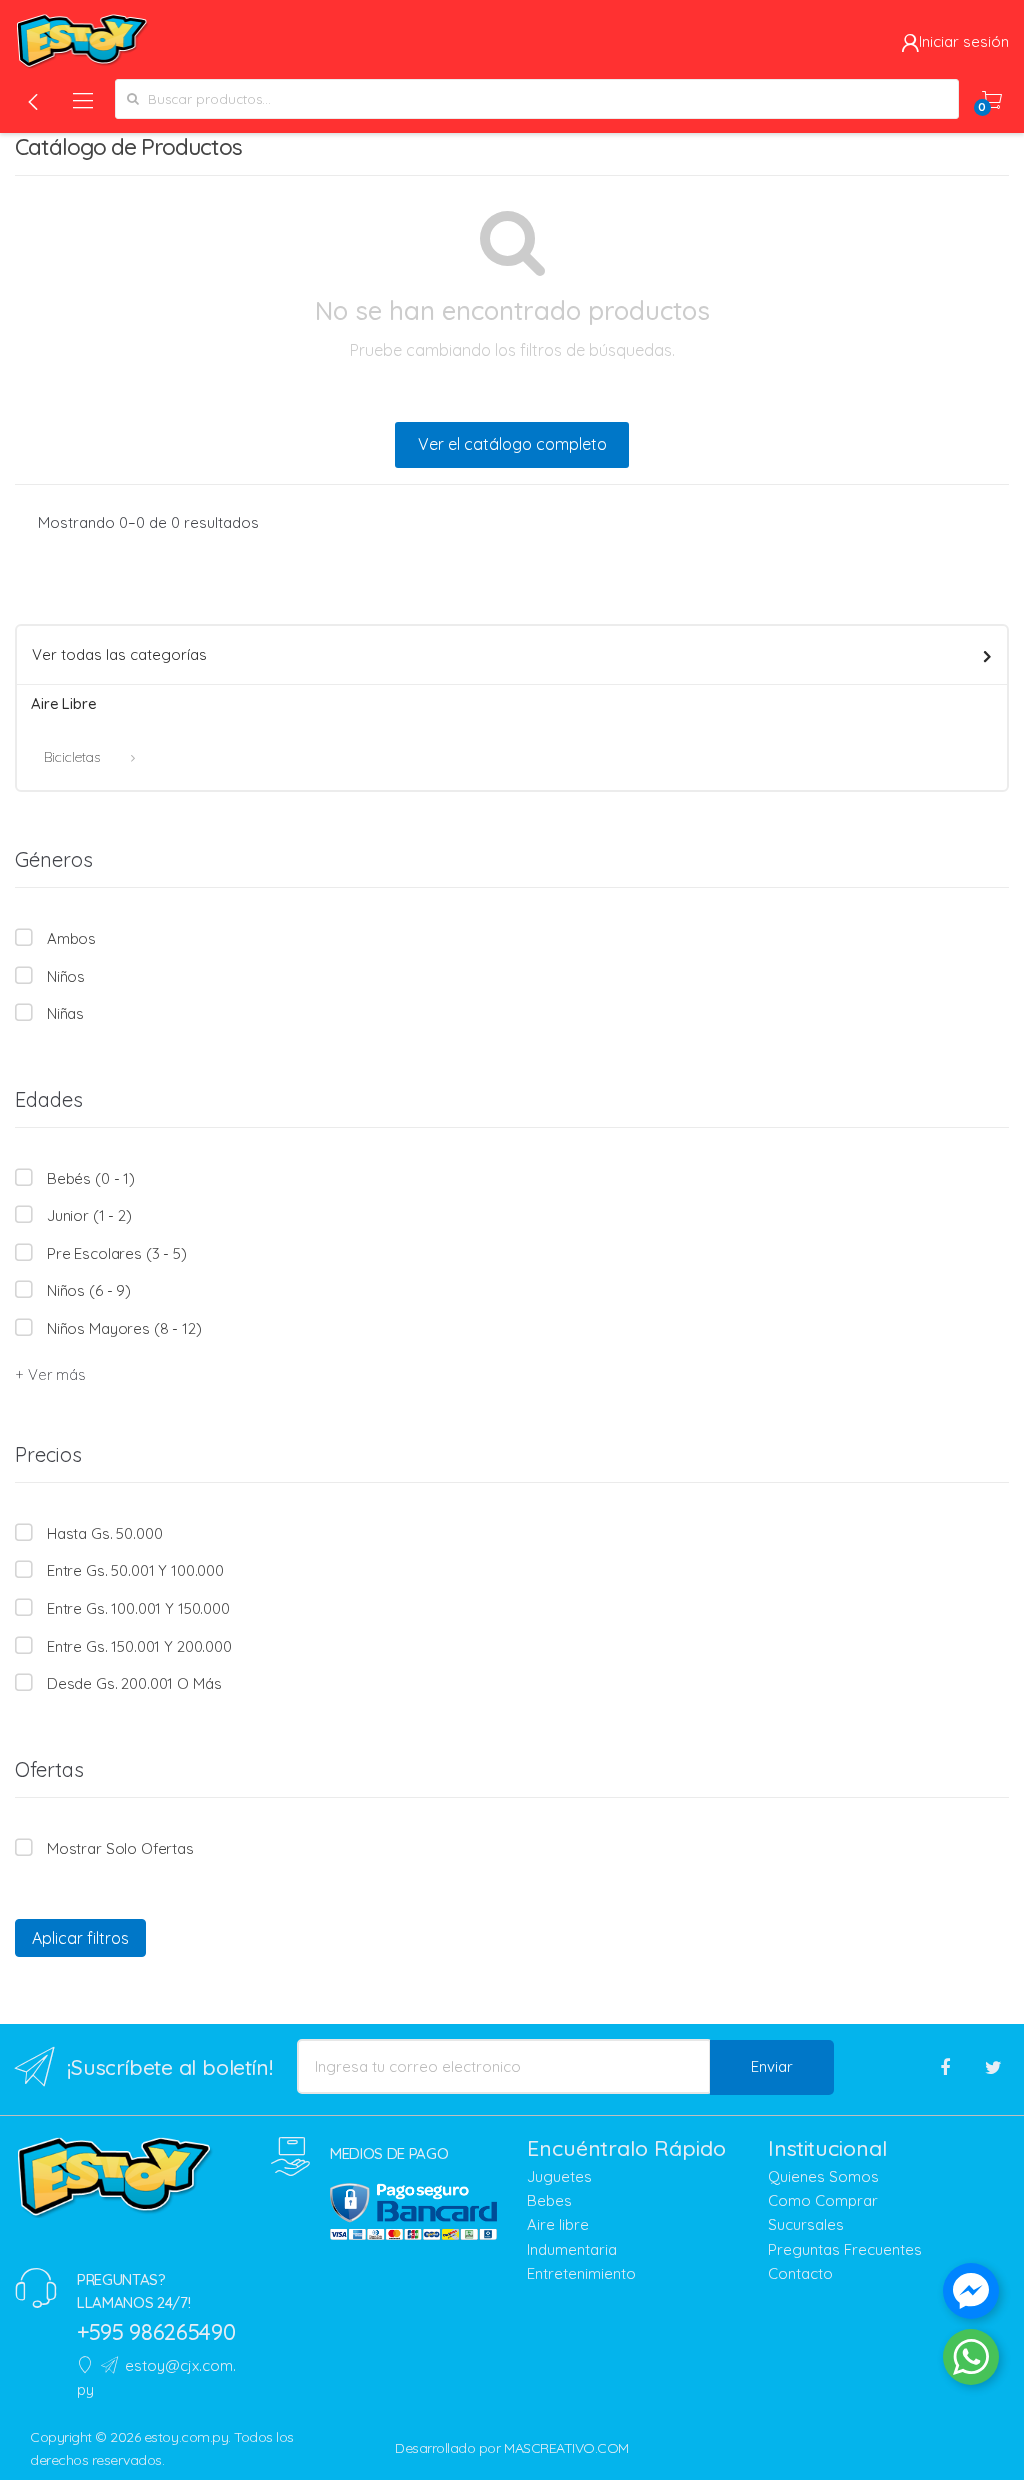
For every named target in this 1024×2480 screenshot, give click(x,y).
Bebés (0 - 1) (91, 1178)
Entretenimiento (581, 2273)
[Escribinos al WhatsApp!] (971, 2361)
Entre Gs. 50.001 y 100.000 (135, 1570)
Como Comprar (823, 2200)
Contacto (800, 2273)
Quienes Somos (823, 2176)
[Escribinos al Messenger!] (971, 2295)
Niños (66, 976)
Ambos (71, 938)
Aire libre (558, 2224)
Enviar (772, 2066)
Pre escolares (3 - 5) (117, 1253)
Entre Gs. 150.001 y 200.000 (139, 1646)
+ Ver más (50, 1374)
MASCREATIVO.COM (566, 2448)
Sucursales (806, 2224)
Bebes (549, 2200)
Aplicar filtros (80, 1938)
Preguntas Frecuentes (845, 2249)
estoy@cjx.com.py (156, 2377)
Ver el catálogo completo (512, 444)
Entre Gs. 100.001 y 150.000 (138, 1608)
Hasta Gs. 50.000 (104, 1533)
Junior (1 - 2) (89, 1215)
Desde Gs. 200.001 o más (134, 1683)
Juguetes (559, 2176)
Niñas (65, 1013)
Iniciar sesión (964, 41)
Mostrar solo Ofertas (120, 1848)
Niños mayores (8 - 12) (124, 1328)
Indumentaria (572, 2249)
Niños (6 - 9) (89, 1290)
